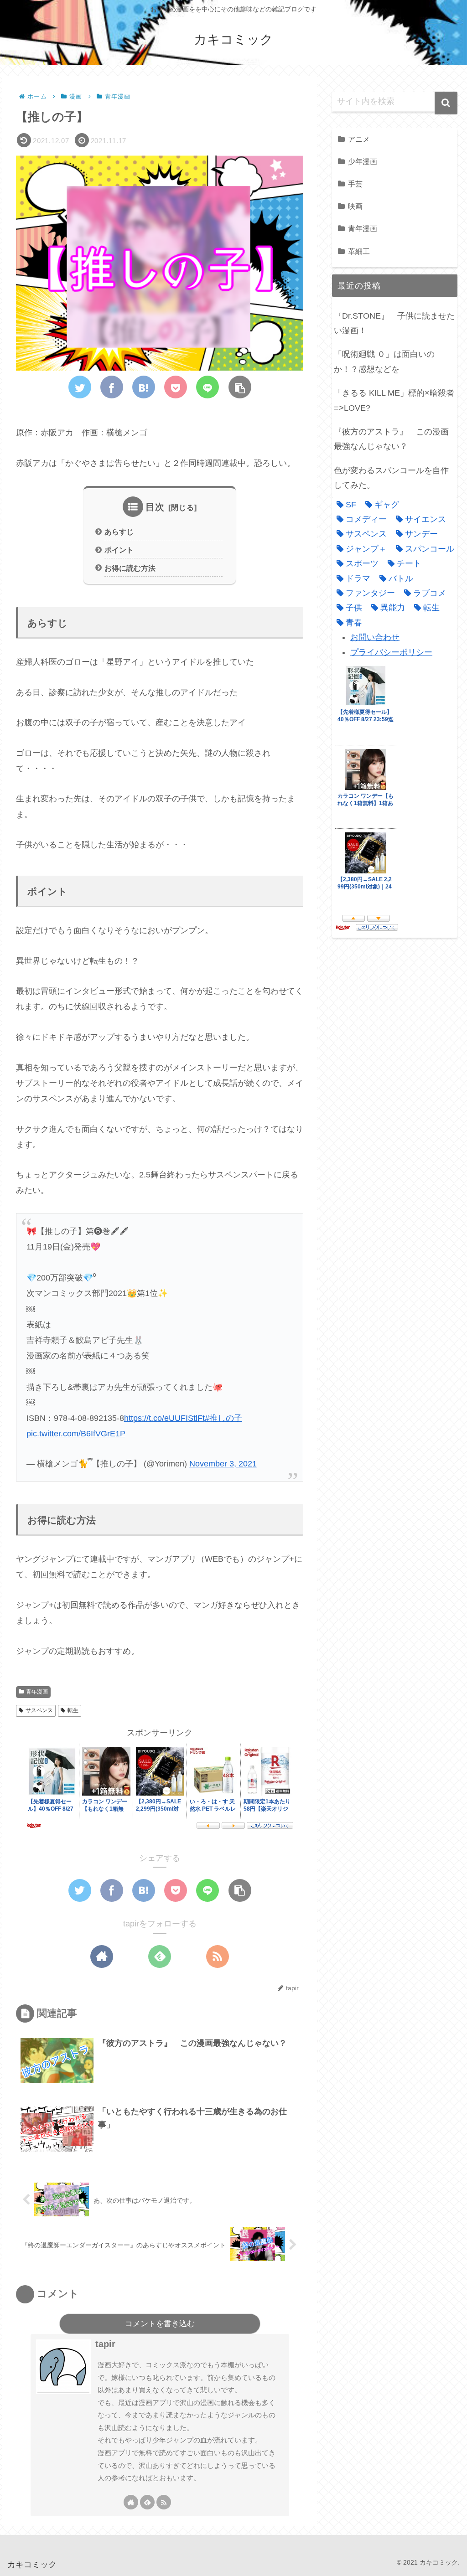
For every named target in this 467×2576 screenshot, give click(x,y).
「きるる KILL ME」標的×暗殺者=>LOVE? (394, 400)
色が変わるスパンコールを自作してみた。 (391, 478)
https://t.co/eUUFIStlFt (164, 1418)
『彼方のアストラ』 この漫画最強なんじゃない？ (391, 439)
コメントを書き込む (160, 2324)
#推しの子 (223, 1418)
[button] (446, 103)
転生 (73, 1710)
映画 (355, 206)
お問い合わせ (375, 637)
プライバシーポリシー (391, 652)
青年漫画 (37, 1692)
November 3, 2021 (223, 1464)
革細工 (359, 251)
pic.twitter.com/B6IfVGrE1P (76, 1434)
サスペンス (39, 1710)
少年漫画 (363, 161)
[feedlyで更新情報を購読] (160, 1957)
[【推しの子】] (144, 387)
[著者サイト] (102, 1957)
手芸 (355, 184)
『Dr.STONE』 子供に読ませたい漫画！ (394, 323)
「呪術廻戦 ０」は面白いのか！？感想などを (384, 361)
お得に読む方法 (130, 568)
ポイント (119, 550)
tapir (105, 2344)
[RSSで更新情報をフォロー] (218, 1957)
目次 (155, 507)
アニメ (359, 139)
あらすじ (119, 532)
